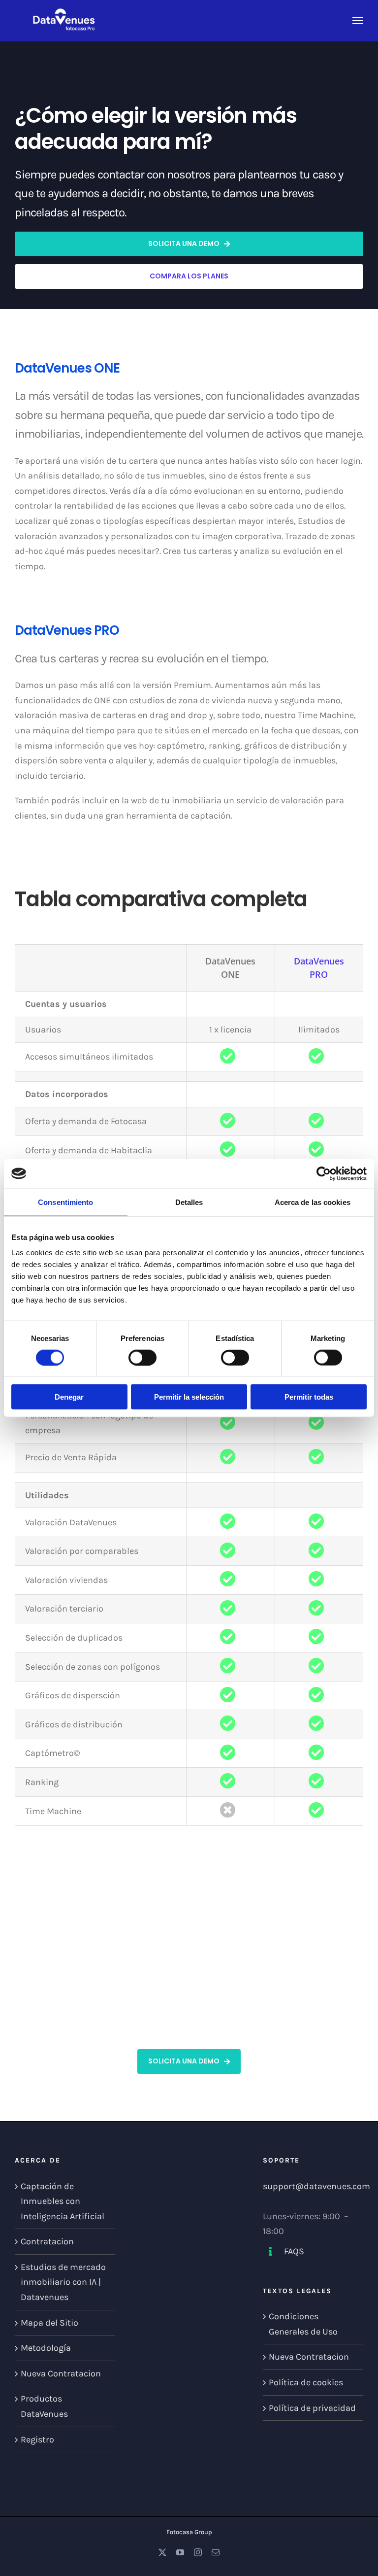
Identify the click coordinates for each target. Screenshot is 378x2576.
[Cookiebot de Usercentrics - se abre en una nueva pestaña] (324, 1173)
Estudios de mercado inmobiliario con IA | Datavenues (63, 2282)
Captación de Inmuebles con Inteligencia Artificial (63, 2201)
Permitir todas (309, 1397)
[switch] (142, 1357)
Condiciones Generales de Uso (303, 2324)
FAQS (294, 2251)
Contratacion (47, 2241)
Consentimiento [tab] (65, 1202)
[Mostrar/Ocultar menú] (358, 21)
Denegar (69, 1397)
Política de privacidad (312, 2408)
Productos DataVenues (44, 2406)
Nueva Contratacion (61, 2373)
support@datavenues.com (316, 2186)
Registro (37, 2439)
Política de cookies (306, 2382)
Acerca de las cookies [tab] (313, 1202)
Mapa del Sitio (49, 2323)
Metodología (46, 2348)
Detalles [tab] (189, 1202)
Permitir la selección (189, 1397)
